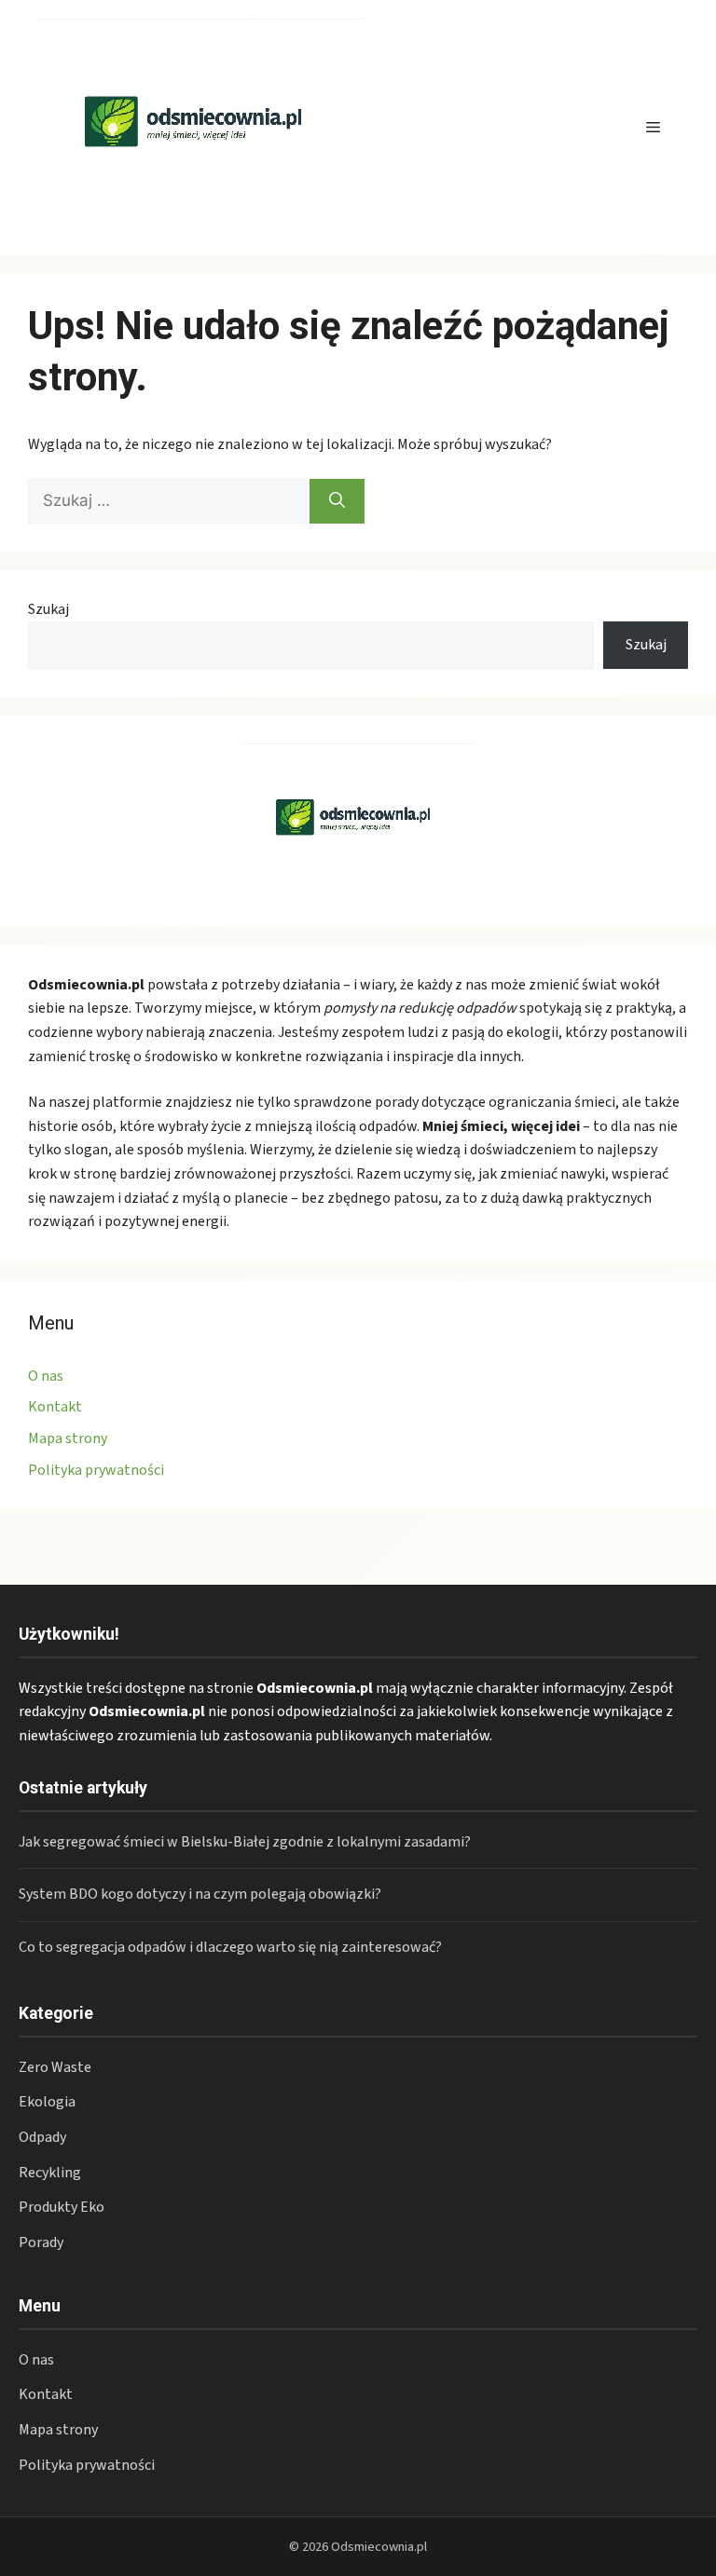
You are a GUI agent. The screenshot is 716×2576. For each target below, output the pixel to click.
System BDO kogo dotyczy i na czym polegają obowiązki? (200, 1894)
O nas (46, 1376)
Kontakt (55, 1407)
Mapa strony (68, 1438)
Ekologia (47, 2102)
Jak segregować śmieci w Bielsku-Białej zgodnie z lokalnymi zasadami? (245, 1842)
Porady (41, 2242)
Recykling (50, 2173)
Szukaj (48, 609)
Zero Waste (55, 2067)
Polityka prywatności (96, 1470)
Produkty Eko (62, 2207)
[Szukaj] (337, 501)
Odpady (42, 2137)
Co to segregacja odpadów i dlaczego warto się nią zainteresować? (230, 1947)
